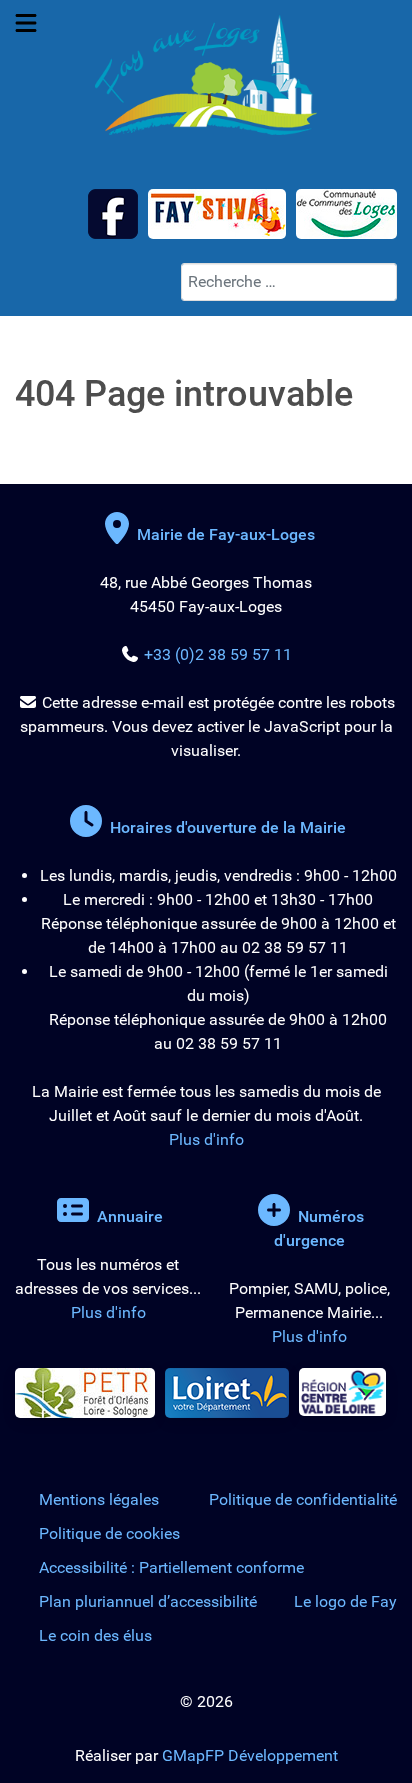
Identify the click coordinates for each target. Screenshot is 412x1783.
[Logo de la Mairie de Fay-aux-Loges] (206, 75)
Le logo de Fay (345, 1601)
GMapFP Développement (250, 1755)
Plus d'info (206, 1139)
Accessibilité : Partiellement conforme (171, 1567)
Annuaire (128, 1216)
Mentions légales (99, 1499)
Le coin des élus (95, 1635)
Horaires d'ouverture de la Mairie (226, 827)
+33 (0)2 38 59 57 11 (218, 654)
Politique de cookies (109, 1533)
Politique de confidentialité (303, 1499)
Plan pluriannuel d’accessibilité (148, 1601)
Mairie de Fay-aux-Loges (226, 534)
